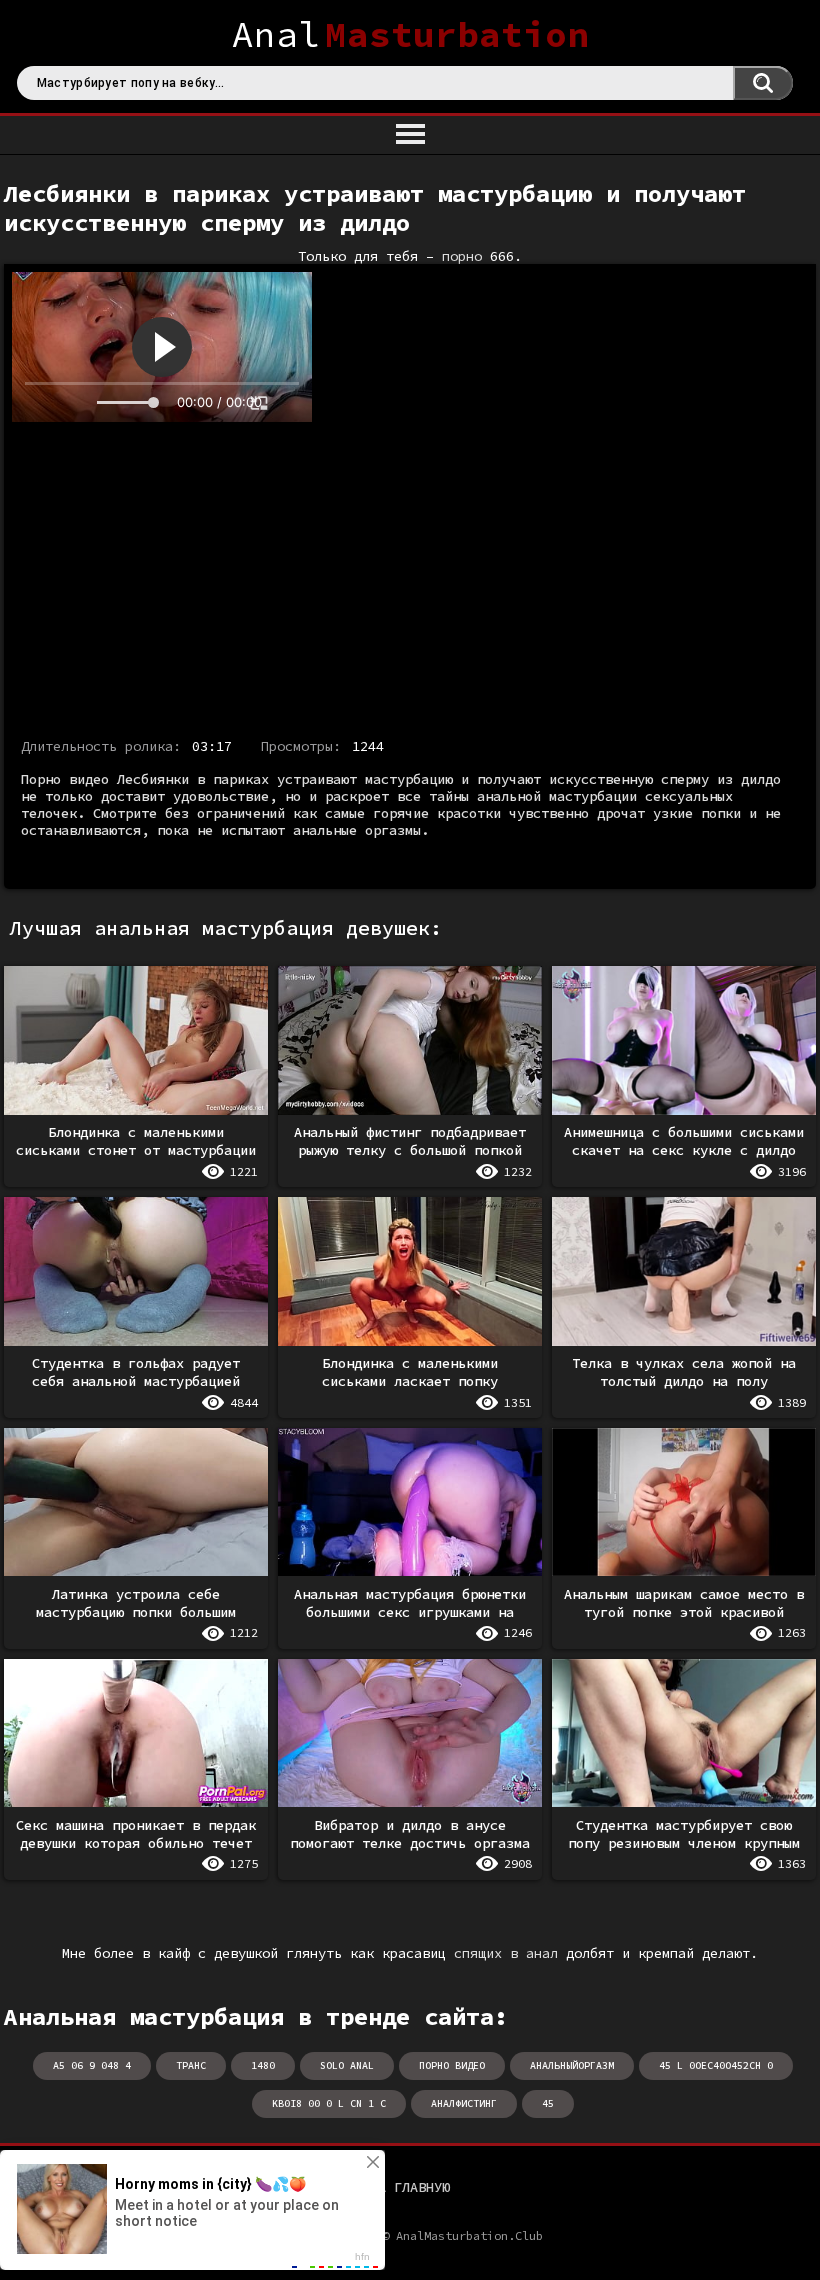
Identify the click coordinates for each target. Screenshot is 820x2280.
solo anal (347, 2065)
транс (191, 2065)
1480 (263, 2065)
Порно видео (452, 2065)
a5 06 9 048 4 (92, 2065)
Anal (410, 34)
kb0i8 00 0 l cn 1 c (329, 2103)
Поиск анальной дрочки (763, 83)
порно (462, 256)
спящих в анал (506, 1953)
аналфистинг (464, 2103)
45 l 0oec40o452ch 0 (716, 2065)
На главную (410, 2187)
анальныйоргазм (572, 2065)
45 (548, 2103)
